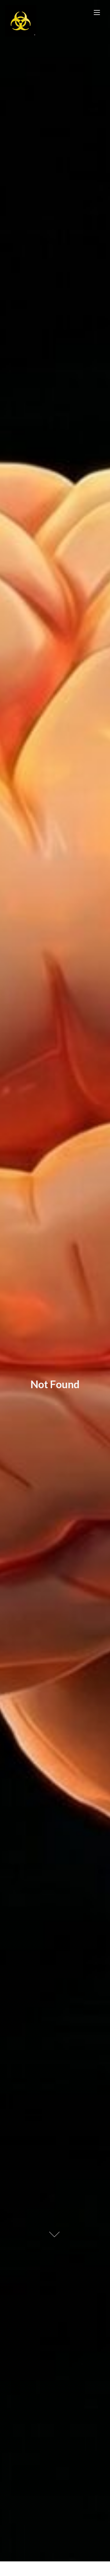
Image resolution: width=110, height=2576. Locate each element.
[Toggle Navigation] (97, 12)
